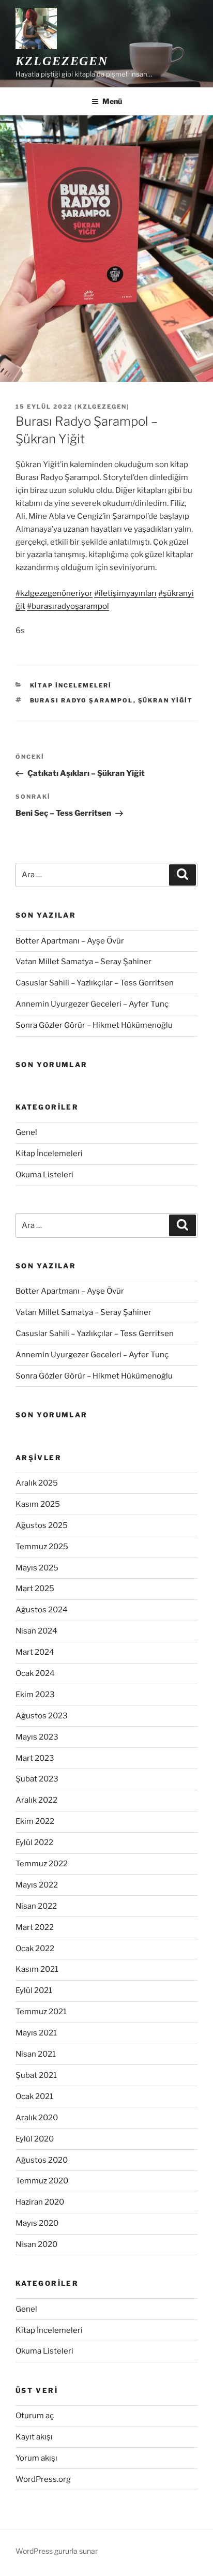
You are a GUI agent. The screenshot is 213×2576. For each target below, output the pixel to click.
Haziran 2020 (40, 2202)
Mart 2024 (35, 1652)
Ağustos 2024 (42, 1610)
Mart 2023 (35, 1758)
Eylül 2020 (35, 2139)
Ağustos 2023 (42, 1716)
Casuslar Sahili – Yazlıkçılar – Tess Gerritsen (95, 983)
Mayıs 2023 (37, 1737)
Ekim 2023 (35, 1695)
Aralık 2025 (37, 1483)
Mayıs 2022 (37, 1885)
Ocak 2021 (34, 2096)
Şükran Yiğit (166, 700)
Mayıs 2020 (37, 2223)
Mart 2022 (35, 1927)
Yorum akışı (36, 2458)
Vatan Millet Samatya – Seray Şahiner (83, 962)
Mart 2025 (35, 1589)
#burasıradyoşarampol (68, 606)
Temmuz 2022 (42, 1864)
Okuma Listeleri (44, 1175)
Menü (112, 101)
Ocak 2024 (35, 1673)
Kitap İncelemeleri (71, 685)
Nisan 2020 (36, 2244)
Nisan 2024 (36, 1631)
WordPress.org (43, 2479)
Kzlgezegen (62, 61)
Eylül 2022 (34, 1843)
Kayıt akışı (34, 2437)
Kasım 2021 (37, 1969)
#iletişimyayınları (125, 593)
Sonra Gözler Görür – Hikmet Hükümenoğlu (94, 1025)
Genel (26, 1132)
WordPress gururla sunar (57, 2551)
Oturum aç (35, 2416)
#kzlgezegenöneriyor (54, 593)
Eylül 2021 (34, 1990)
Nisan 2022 (36, 1906)
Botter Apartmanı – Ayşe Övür (70, 941)
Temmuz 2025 (42, 1547)
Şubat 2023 (37, 1779)
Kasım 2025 (38, 1504)
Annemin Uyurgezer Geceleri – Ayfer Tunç (92, 1004)
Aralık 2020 (37, 2118)
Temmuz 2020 (42, 2181)
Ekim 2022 (35, 1821)
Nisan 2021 (36, 2054)
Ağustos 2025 (42, 1525)
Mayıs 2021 (36, 2033)
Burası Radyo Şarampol (82, 700)
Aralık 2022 (36, 1800)
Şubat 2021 (36, 2075)
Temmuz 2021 (41, 2012)
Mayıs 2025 (37, 1568)
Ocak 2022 (35, 1949)
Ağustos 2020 (42, 2160)
